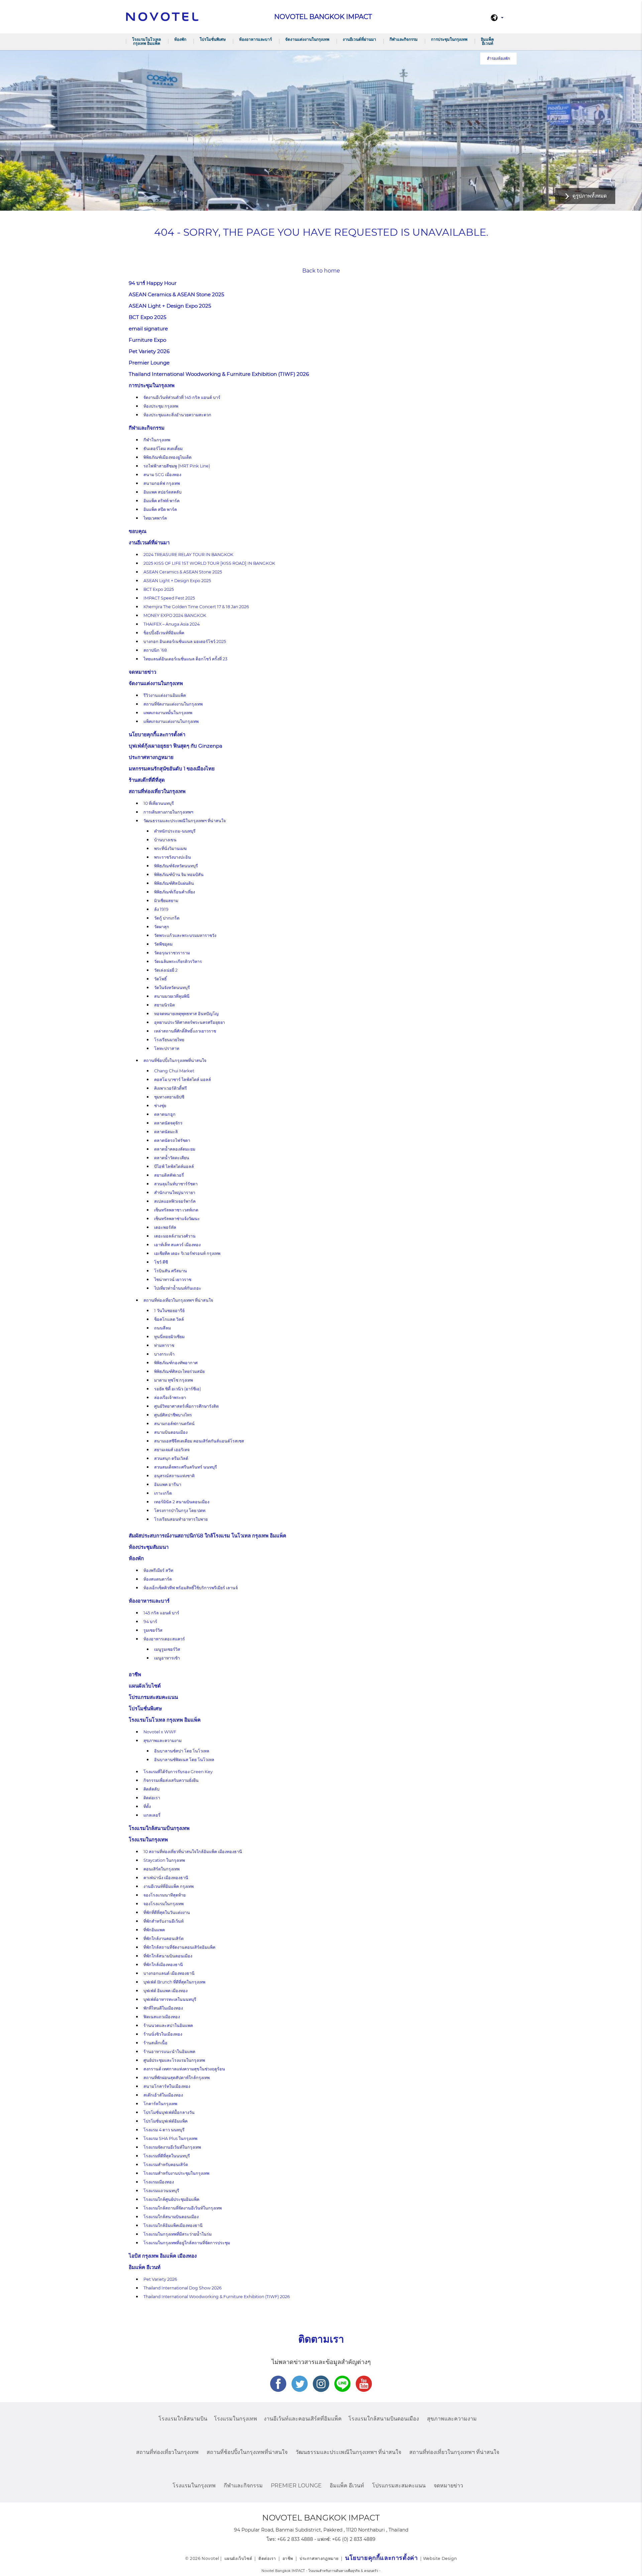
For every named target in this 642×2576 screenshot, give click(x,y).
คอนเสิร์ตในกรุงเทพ (162, 1869)
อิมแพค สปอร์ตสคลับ (163, 492)
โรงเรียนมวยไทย (169, 1040)
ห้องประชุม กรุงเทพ (161, 406)
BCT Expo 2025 (147, 317)
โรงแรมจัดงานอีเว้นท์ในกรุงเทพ (172, 2147)
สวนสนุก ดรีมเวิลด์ (171, 1458)
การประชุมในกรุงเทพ (449, 39)
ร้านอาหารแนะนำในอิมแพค (169, 2052)
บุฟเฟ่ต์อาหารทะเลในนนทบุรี (170, 1999)
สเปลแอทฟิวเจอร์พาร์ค (175, 1201)
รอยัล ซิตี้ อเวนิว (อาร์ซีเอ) (178, 1389)
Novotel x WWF (160, 1732)
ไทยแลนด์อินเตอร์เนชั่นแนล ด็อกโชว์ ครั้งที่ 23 (185, 659)
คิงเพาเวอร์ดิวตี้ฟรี (171, 1088)
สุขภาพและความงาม (163, 1741)
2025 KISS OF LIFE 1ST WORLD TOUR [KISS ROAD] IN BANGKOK (209, 563)
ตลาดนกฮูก (165, 1114)
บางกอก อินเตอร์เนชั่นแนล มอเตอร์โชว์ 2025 (185, 641)
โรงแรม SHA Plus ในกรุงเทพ (170, 2138)
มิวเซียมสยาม (166, 901)
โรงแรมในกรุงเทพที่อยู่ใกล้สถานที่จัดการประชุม (187, 2243)
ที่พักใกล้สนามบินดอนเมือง (168, 1956)
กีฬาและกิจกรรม (404, 39)
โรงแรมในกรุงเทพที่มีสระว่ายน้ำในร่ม (178, 2234)
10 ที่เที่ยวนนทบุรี (159, 803)
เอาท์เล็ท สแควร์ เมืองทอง (177, 1245)
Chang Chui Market (174, 1071)
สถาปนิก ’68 (155, 650)
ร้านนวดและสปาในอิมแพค (168, 2025)
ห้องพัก (180, 39)
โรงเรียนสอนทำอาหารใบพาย (181, 1519)
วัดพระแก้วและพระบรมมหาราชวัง (185, 935)
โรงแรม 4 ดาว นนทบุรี (164, 2130)
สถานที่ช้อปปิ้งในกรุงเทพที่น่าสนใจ (175, 1060)
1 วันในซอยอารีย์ (169, 1311)
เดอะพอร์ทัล (165, 1227)
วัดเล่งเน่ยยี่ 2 (166, 970)
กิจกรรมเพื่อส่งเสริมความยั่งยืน (171, 1780)
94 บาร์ (150, 1622)
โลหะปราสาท (167, 1048)
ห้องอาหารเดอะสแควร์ (164, 1639)
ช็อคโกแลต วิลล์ (169, 1319)
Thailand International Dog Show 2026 (183, 2288)
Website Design (440, 2558)
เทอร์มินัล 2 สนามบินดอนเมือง (182, 1502)
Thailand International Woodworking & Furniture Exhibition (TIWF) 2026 (219, 374)
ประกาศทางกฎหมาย (151, 757)
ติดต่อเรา (152, 1798)
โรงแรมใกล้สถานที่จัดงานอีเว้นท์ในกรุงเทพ (183, 2208)
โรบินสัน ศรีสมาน (171, 1271)
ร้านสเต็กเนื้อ (155, 2043)
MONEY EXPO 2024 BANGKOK (175, 615)
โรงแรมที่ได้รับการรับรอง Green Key (178, 1772)
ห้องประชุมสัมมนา (149, 1547)
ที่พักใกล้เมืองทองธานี (163, 1965)
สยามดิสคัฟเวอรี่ (169, 1175)
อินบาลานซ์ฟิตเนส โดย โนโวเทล (184, 1760)
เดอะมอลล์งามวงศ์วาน (175, 1236)
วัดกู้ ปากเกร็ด (167, 918)
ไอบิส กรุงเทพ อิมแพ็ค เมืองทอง (163, 2256)
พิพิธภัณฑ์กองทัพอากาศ (176, 1363)
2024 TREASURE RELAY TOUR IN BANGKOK (188, 555)
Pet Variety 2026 (149, 351)
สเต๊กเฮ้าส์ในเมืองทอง (163, 2095)
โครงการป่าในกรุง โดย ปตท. (180, 1511)
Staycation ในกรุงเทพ (164, 1860)
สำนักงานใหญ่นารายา (175, 1193)
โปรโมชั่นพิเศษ (213, 39)
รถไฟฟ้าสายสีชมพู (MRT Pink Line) (177, 466)
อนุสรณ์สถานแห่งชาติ (174, 1476)
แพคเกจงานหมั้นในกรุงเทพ (168, 713)
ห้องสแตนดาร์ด (158, 1579)
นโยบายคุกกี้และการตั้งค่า (157, 734)
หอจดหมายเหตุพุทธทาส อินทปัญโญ (186, 1014)
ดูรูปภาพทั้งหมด (590, 196)
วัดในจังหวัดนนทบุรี (172, 988)
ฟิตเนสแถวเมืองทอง (162, 2017)
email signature (148, 329)
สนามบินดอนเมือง (171, 1432)
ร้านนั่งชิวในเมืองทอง (163, 2034)
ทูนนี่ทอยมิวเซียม (169, 1337)
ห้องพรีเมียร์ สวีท (158, 1570)
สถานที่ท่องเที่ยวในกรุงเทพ (157, 791)
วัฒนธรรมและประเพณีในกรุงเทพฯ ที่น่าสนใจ (185, 821)
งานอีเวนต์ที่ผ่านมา (359, 39)
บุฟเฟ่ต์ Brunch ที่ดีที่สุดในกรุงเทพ (174, 1982)
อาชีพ (135, 1674)
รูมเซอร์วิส (153, 1630)
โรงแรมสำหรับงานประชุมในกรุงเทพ (176, 2173)
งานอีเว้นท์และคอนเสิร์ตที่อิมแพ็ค (303, 2419)
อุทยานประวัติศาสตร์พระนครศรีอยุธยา (190, 1022)
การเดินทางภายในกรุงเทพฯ (168, 812)
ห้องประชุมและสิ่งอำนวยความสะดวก (177, 415)
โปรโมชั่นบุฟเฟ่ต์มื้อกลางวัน (169, 2112)
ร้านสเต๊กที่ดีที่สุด (147, 780)
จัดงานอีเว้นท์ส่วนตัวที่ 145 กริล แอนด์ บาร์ (182, 397)
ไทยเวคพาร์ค (155, 518)
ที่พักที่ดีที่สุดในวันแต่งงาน (167, 1912)
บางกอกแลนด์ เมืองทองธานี (169, 1973)
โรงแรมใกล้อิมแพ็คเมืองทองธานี (173, 2225)
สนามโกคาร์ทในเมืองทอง (167, 2086)
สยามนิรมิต (165, 1005)
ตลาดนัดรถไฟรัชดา (172, 1140)
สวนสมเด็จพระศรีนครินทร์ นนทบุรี (186, 1467)
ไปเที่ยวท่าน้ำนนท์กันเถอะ (178, 1288)
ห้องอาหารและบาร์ (255, 39)
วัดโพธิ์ (160, 979)
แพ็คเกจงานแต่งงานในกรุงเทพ (171, 721)
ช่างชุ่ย (160, 1106)
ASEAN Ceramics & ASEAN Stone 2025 (176, 294)
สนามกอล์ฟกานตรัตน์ (174, 1424)
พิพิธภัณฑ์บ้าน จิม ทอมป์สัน (179, 875)
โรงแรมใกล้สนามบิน (183, 2419)
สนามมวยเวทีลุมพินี (172, 996)
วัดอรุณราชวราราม (172, 953)
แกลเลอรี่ (152, 1815)
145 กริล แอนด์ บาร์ (161, 1613)
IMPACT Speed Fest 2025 (169, 598)
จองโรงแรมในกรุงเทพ (164, 1904)
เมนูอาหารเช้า (167, 1658)
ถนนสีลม (163, 1328)
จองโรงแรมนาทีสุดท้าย (165, 1895)
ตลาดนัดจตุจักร (168, 1123)
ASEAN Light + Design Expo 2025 (170, 306)
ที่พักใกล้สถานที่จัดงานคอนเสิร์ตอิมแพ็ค (179, 1947)
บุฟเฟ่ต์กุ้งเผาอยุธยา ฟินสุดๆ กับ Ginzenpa (176, 746)
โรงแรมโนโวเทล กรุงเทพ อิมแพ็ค (146, 41)
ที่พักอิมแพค (154, 1930)
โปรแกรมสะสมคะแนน (153, 1697)
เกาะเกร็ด (163, 1493)
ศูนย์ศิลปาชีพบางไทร (173, 1415)
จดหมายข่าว (142, 672)
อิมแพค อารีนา (168, 1484)
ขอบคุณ (138, 531)
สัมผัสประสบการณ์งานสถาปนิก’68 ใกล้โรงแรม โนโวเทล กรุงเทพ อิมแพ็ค (208, 1536)
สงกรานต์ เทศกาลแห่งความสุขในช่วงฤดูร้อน (184, 2069)
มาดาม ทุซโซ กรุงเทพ (174, 1380)
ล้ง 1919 (161, 909)
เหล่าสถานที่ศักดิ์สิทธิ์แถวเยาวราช (185, 1031)
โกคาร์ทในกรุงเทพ (160, 2104)
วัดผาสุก (162, 927)
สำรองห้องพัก (498, 58)
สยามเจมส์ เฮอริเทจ (172, 1450)
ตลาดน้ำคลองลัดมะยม (175, 1149)
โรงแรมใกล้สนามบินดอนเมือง (171, 2217)
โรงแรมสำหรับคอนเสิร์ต (166, 2165)
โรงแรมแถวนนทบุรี (161, 2191)
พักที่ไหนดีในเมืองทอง (163, 2008)
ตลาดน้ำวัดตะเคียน (172, 1158)
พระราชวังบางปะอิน (173, 857)
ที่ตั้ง (147, 1806)
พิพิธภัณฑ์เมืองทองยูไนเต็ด (168, 457)
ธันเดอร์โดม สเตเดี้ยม (163, 449)
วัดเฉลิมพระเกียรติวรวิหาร (178, 961)
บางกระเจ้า (164, 1354)
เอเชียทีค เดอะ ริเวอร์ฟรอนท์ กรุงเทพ (187, 1253)
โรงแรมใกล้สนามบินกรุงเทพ (159, 1828)
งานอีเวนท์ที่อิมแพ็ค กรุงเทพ (169, 1886)
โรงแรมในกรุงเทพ (148, 1840)
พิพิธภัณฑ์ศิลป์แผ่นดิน (174, 883)
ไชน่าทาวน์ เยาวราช (173, 1279)
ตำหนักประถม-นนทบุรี (175, 831)
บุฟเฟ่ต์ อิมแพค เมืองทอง (166, 1991)
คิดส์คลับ (151, 1789)
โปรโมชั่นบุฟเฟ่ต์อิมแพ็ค (166, 2121)
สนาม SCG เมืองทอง (162, 475)
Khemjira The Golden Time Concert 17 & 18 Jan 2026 (196, 607)
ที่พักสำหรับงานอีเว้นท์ (164, 1921)
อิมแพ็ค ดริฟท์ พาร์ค (162, 501)
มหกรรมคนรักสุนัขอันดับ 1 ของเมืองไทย (172, 769)
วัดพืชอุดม (163, 944)
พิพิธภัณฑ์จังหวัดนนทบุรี (176, 866)
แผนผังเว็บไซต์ (145, 1686)
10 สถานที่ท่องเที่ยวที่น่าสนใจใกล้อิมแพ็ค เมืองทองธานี (193, 1852)
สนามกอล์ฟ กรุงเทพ (162, 483)
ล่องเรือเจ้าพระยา (170, 1398)
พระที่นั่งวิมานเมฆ (170, 848)
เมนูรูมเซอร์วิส (167, 1649)
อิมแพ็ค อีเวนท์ (487, 41)
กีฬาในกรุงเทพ (157, 440)
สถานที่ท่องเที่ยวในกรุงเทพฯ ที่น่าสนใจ (178, 1300)
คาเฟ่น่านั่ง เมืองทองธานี (166, 1878)
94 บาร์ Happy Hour (153, 283)
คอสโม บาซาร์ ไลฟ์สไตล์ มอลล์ (183, 1080)
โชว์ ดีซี (161, 1262)
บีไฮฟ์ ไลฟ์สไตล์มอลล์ (174, 1166)
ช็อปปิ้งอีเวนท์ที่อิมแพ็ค (164, 633)
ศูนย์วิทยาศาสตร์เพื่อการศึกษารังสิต (186, 1406)
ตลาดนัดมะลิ (166, 1132)
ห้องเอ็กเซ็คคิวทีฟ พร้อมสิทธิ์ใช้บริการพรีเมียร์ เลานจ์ (191, 1588)
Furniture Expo (147, 340)
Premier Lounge (149, 363)
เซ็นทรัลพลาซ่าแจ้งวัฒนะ (177, 1219)
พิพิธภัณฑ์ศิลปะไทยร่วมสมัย (179, 1371)
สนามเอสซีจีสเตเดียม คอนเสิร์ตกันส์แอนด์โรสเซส (199, 1441)
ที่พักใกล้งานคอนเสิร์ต (164, 1939)
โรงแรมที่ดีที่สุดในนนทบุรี (167, 2156)
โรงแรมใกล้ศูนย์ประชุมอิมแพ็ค (171, 2199)
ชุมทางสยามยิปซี (169, 1097)
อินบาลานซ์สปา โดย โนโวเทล (182, 1751)
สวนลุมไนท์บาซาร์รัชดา (176, 1184)
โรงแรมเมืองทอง (159, 2182)
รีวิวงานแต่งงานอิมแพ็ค (165, 695)
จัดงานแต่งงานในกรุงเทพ (307, 39)
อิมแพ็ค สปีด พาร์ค (160, 509)
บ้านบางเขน (165, 840)
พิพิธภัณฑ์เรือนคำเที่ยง (175, 892)
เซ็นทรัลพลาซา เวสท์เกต (176, 1210)
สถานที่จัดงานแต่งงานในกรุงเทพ (173, 704)
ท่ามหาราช (164, 1345)
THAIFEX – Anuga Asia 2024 (172, 624)
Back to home (321, 271)
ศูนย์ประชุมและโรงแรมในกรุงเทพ (174, 2060)
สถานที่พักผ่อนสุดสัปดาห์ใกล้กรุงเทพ (177, 2078)
